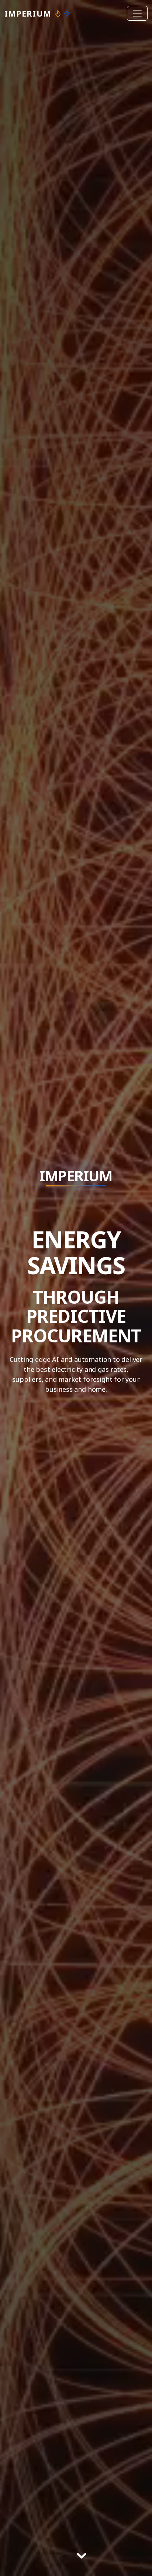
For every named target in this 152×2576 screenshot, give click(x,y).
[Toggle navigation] (137, 13)
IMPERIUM (28, 13)
